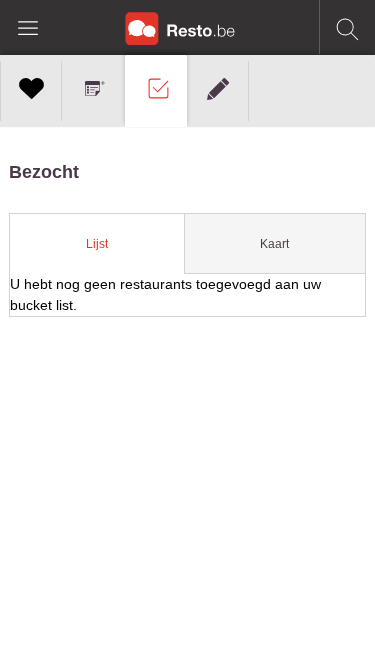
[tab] (97, 244)
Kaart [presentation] (274, 244)
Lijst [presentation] (97, 244)
